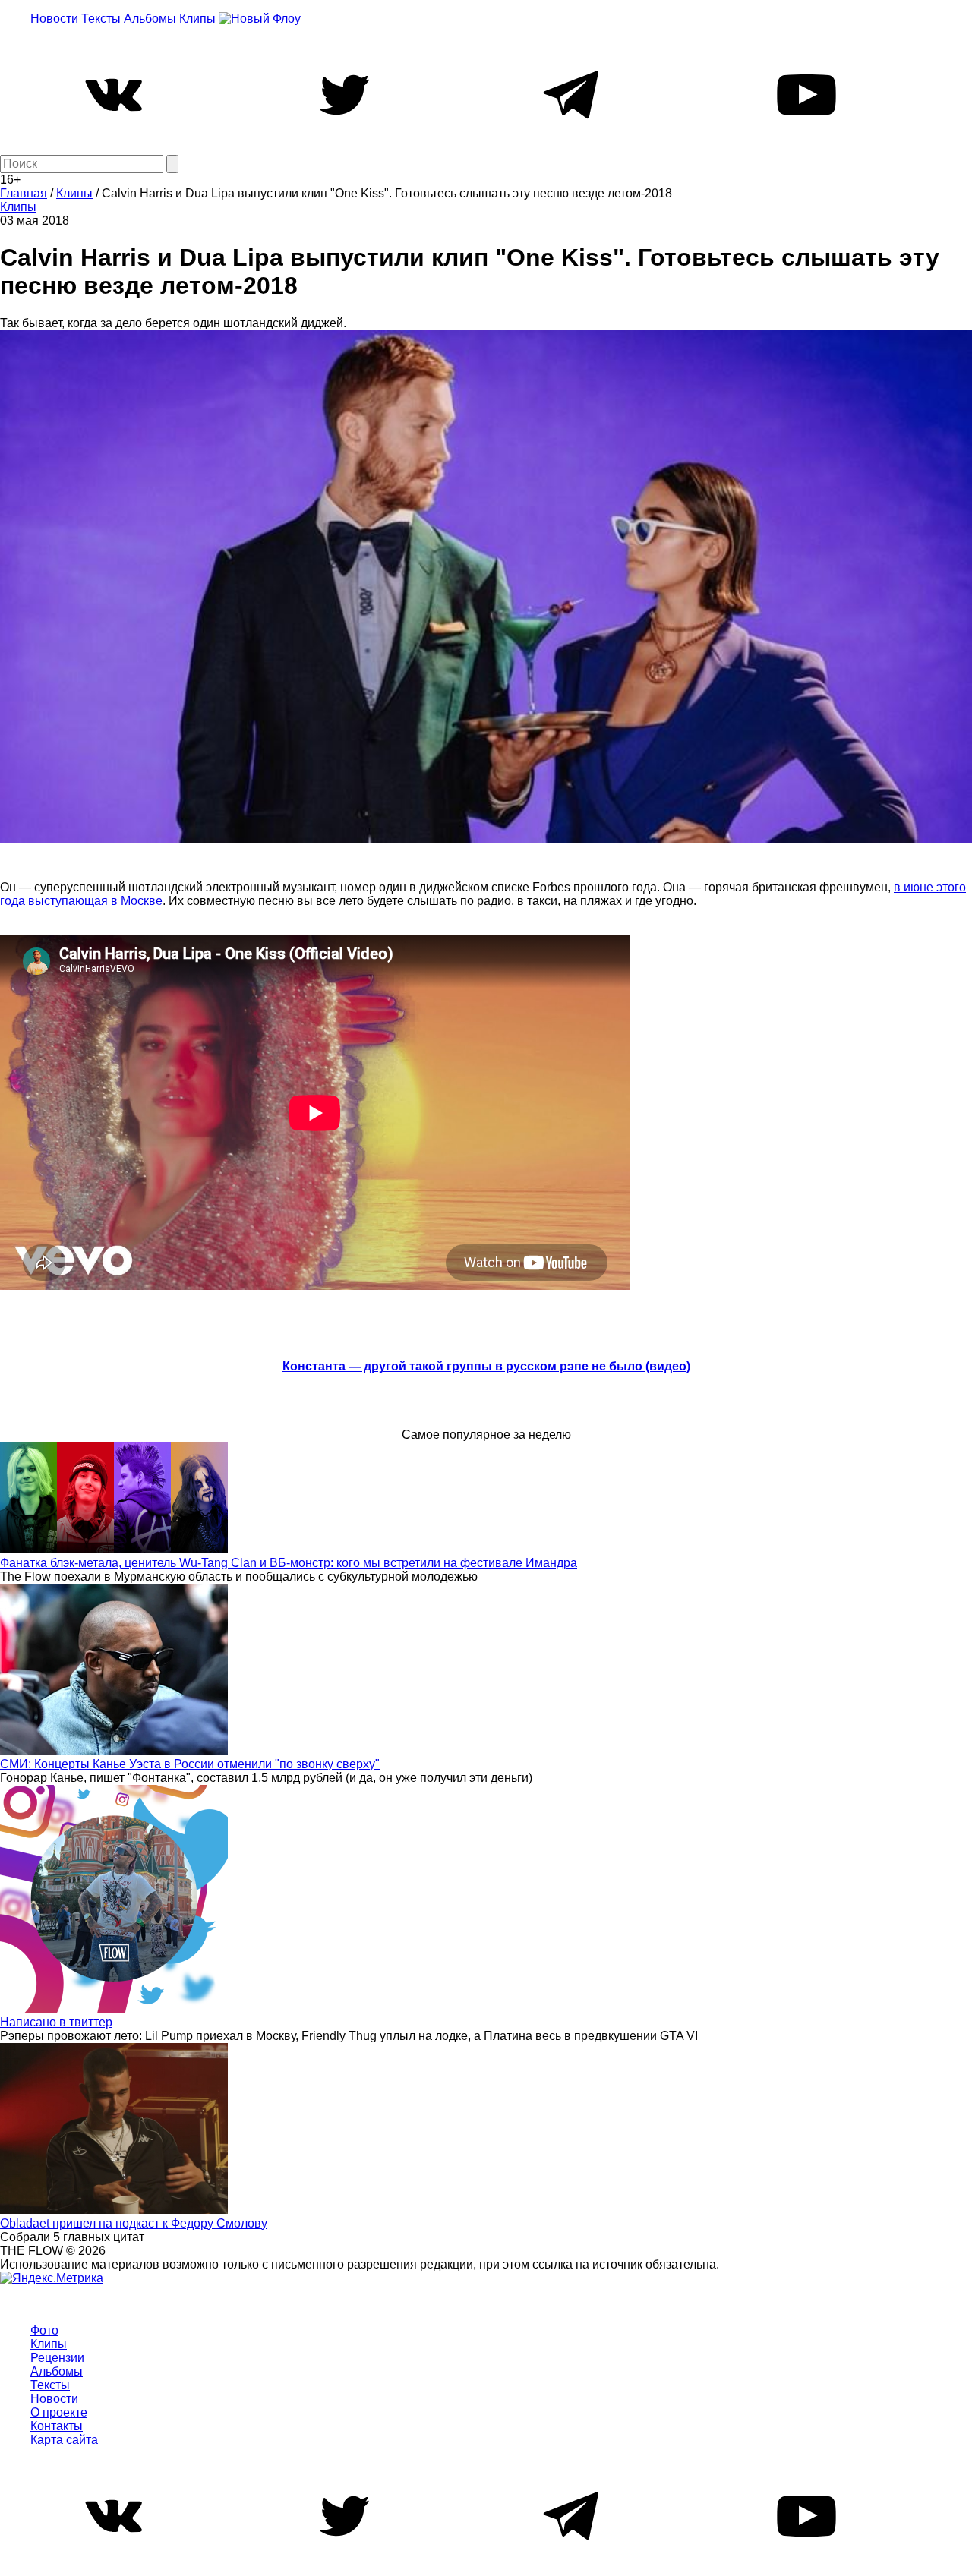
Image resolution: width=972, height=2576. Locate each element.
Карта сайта (64, 2440)
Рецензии (57, 2358)
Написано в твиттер (56, 2022)
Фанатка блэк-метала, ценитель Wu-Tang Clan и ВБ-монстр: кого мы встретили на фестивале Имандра (289, 1563)
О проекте (59, 2412)
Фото (44, 2330)
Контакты (57, 2426)
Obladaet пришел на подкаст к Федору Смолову (134, 2223)
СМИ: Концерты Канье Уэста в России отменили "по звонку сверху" (190, 1764)
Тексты (101, 19)
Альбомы (150, 19)
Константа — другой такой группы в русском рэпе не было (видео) (486, 1366)
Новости (54, 19)
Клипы (197, 19)
